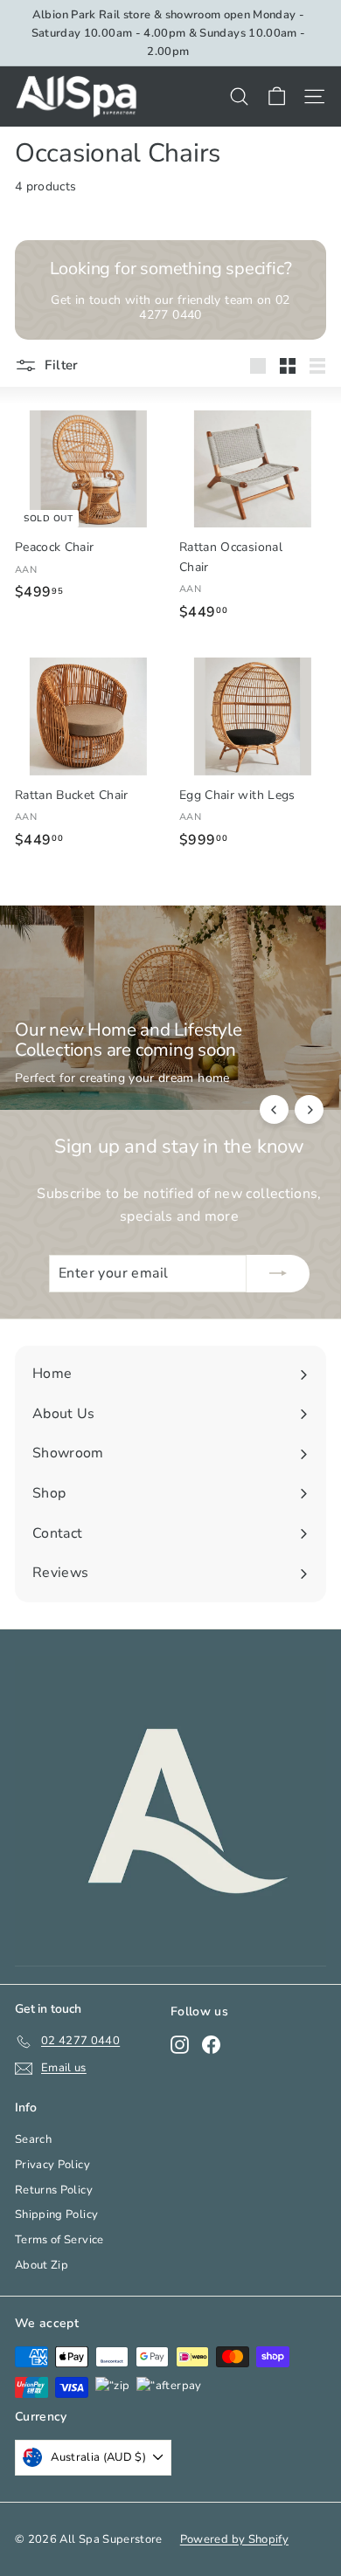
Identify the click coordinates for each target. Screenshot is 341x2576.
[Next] (309, 1109)
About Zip (42, 2265)
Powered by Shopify (234, 2539)
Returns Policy (54, 2190)
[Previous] (274, 1109)
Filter (60, 365)
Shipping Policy (56, 2214)
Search (33, 2139)
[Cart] (277, 96)
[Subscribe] (278, 1274)
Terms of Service (59, 2240)
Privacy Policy (52, 2165)
